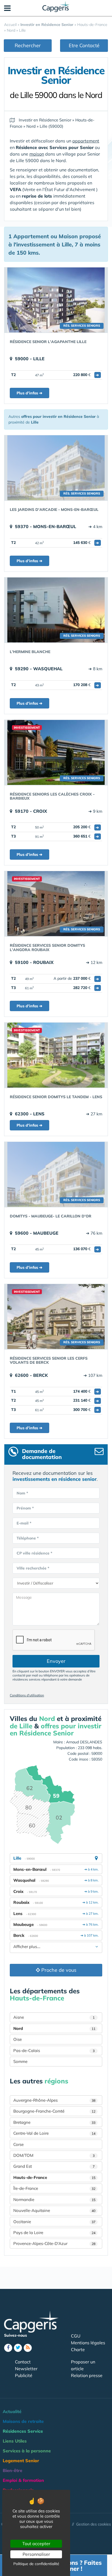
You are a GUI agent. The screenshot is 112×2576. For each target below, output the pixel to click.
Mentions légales (88, 2343)
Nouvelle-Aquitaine (54, 2210)
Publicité (24, 2375)
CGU (76, 2336)
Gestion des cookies (94, 2524)
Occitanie (54, 2222)
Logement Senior (21, 2461)
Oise (18, 2039)
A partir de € (76, 978)
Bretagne (54, 2122)
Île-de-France (54, 2188)
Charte (78, 2349)
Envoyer (56, 1661)
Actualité (12, 2411)
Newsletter (26, 2369)
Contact (23, 2362)
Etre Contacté (84, 45)
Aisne (54, 2017)
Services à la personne (27, 2451)
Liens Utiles (15, 2441)
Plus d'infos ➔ (29, 393)
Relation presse (87, 2375)
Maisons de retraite (23, 2421)
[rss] (28, 2348)
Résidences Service (23, 2431)
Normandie (54, 2200)
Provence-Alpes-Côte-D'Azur (54, 2243)
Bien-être (13, 2470)
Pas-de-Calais (54, 2051)
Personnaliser (36, 2554)
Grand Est (54, 2166)
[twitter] (18, 2348)
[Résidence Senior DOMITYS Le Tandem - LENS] (56, 1055)
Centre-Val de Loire (54, 2133)
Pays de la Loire (54, 2233)
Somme (20, 2061)
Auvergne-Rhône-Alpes (54, 2100)
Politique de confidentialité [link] (36, 2564)
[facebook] (8, 2348)
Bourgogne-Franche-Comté (54, 2111)
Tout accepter (36, 2544)
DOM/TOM (54, 2155)
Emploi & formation (23, 2480)
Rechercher (28, 45)
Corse (18, 2144)
